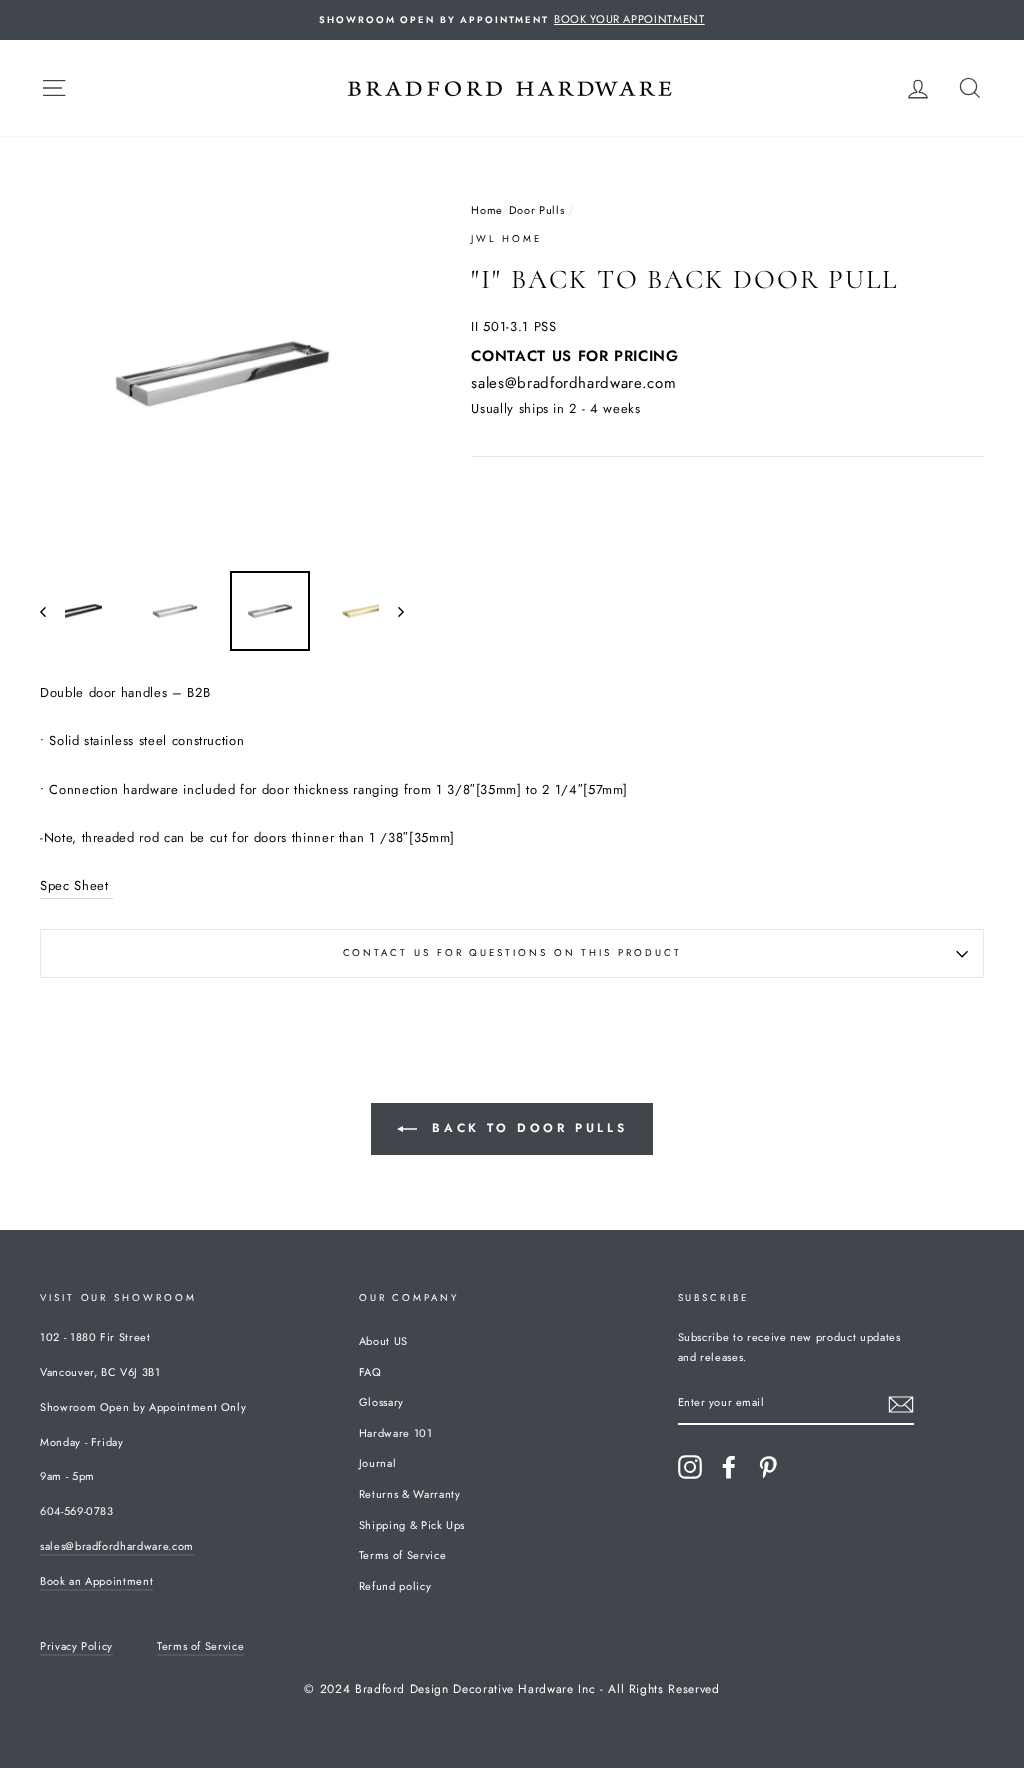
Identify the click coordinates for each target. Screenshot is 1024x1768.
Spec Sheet (76, 885)
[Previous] (52, 611)
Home (486, 210)
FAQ (370, 1372)
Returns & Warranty (410, 1494)
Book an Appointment (96, 1581)
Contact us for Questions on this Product (512, 953)
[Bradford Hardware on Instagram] (690, 1467)
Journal (378, 1463)
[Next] (391, 611)
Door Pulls (537, 210)
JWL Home (506, 239)
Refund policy (395, 1586)
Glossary (381, 1402)
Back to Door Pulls (526, 1128)
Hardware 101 (396, 1433)
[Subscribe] (901, 1403)
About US (383, 1341)
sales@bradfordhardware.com (573, 383)
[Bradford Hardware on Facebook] (729, 1467)
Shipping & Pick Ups (412, 1525)
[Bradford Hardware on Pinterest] (768, 1467)
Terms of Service (402, 1555)
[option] (512, 20)
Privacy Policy (76, 1646)
